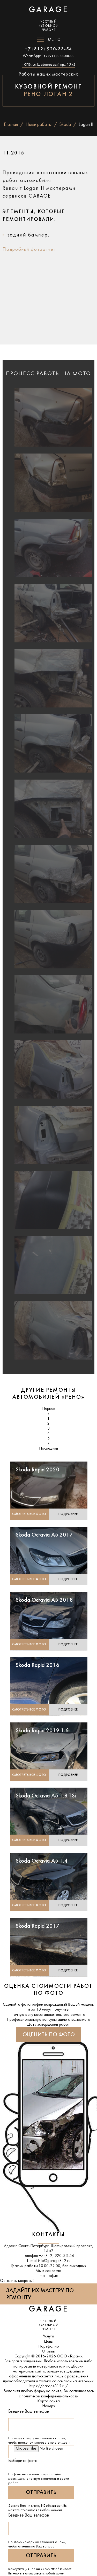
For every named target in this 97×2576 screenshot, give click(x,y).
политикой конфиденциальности (50, 2396)
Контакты (48, 2235)
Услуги (48, 2336)
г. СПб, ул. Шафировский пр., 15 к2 (48, 65)
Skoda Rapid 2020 (38, 1470)
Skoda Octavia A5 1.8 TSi (46, 1796)
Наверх (49, 2406)
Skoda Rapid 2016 (38, 1665)
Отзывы (49, 2351)
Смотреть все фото (29, 1514)
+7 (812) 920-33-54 (48, 49)
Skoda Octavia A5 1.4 (42, 1861)
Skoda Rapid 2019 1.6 (42, 1731)
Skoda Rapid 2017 (38, 1926)
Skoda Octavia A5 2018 (44, 1600)
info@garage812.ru (54, 2261)
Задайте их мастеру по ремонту (40, 2294)
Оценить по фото (49, 2035)
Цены (49, 2342)
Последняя (48, 1449)
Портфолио (49, 2347)
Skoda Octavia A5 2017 (44, 1535)
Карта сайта (48, 2401)
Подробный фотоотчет (29, 250)
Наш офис (49, 2276)
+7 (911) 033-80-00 (59, 56)
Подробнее (68, 1514)
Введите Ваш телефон (29, 2412)
